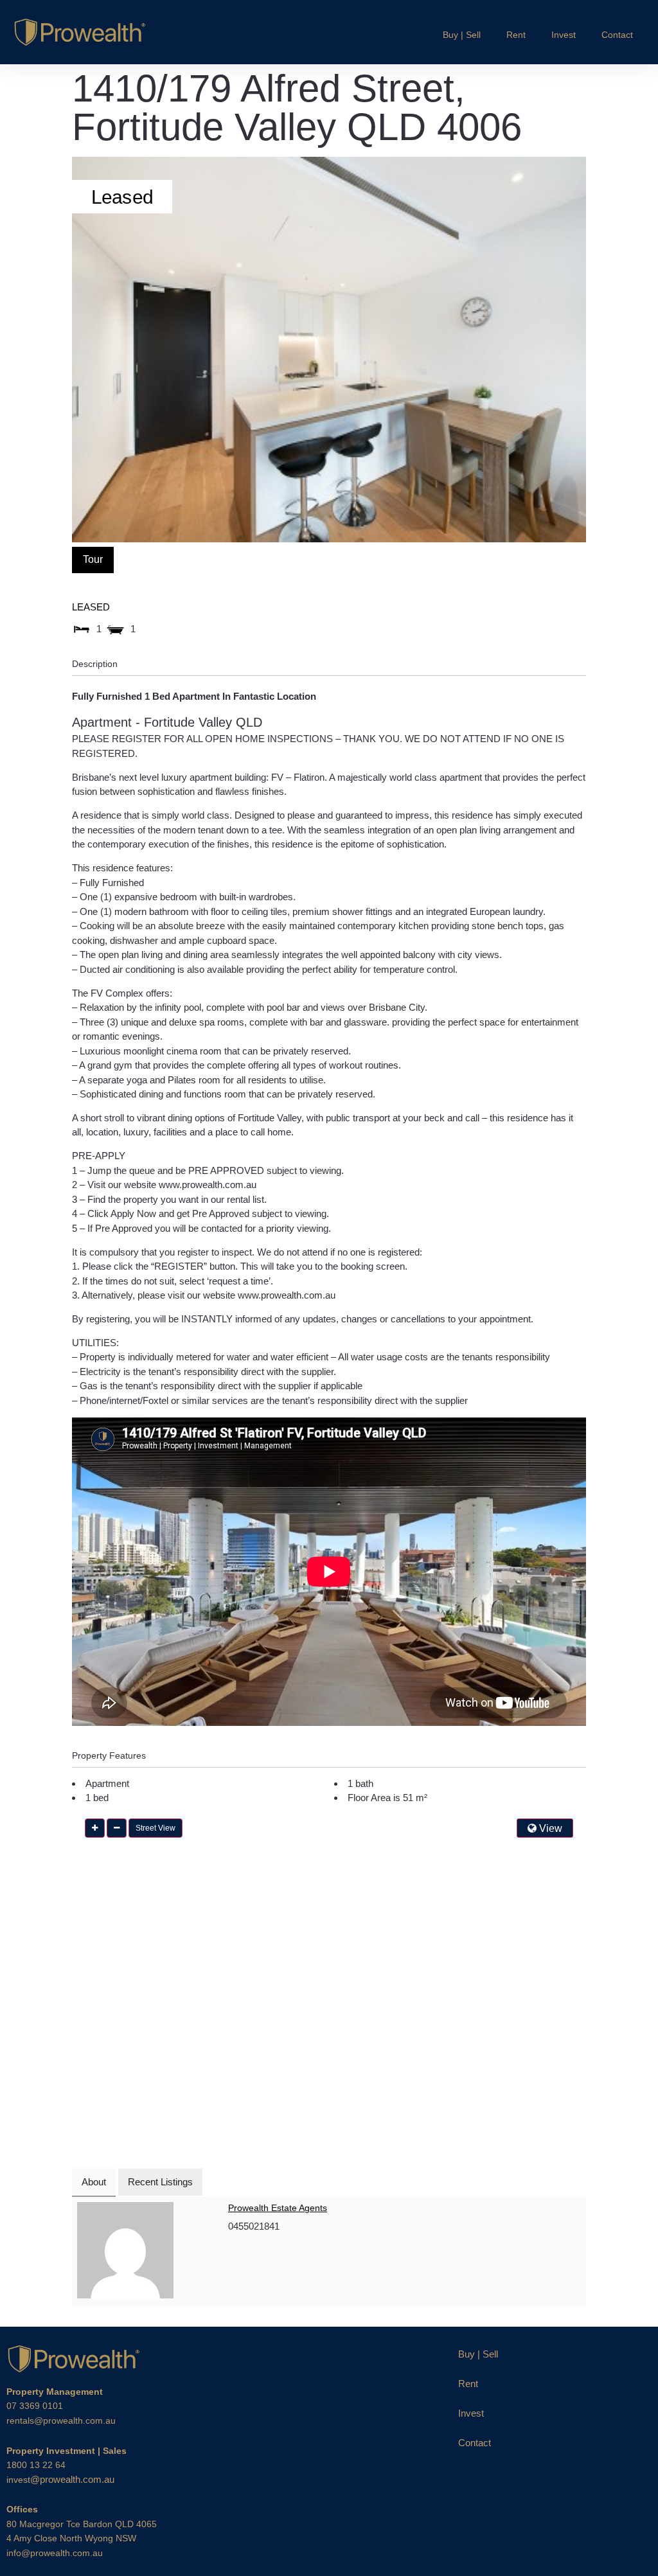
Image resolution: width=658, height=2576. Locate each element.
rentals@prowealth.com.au (61, 2421)
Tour (93, 559)
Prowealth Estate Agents (278, 2208)
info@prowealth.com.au (55, 2553)
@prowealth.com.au (60, 2479)
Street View (156, 1828)
